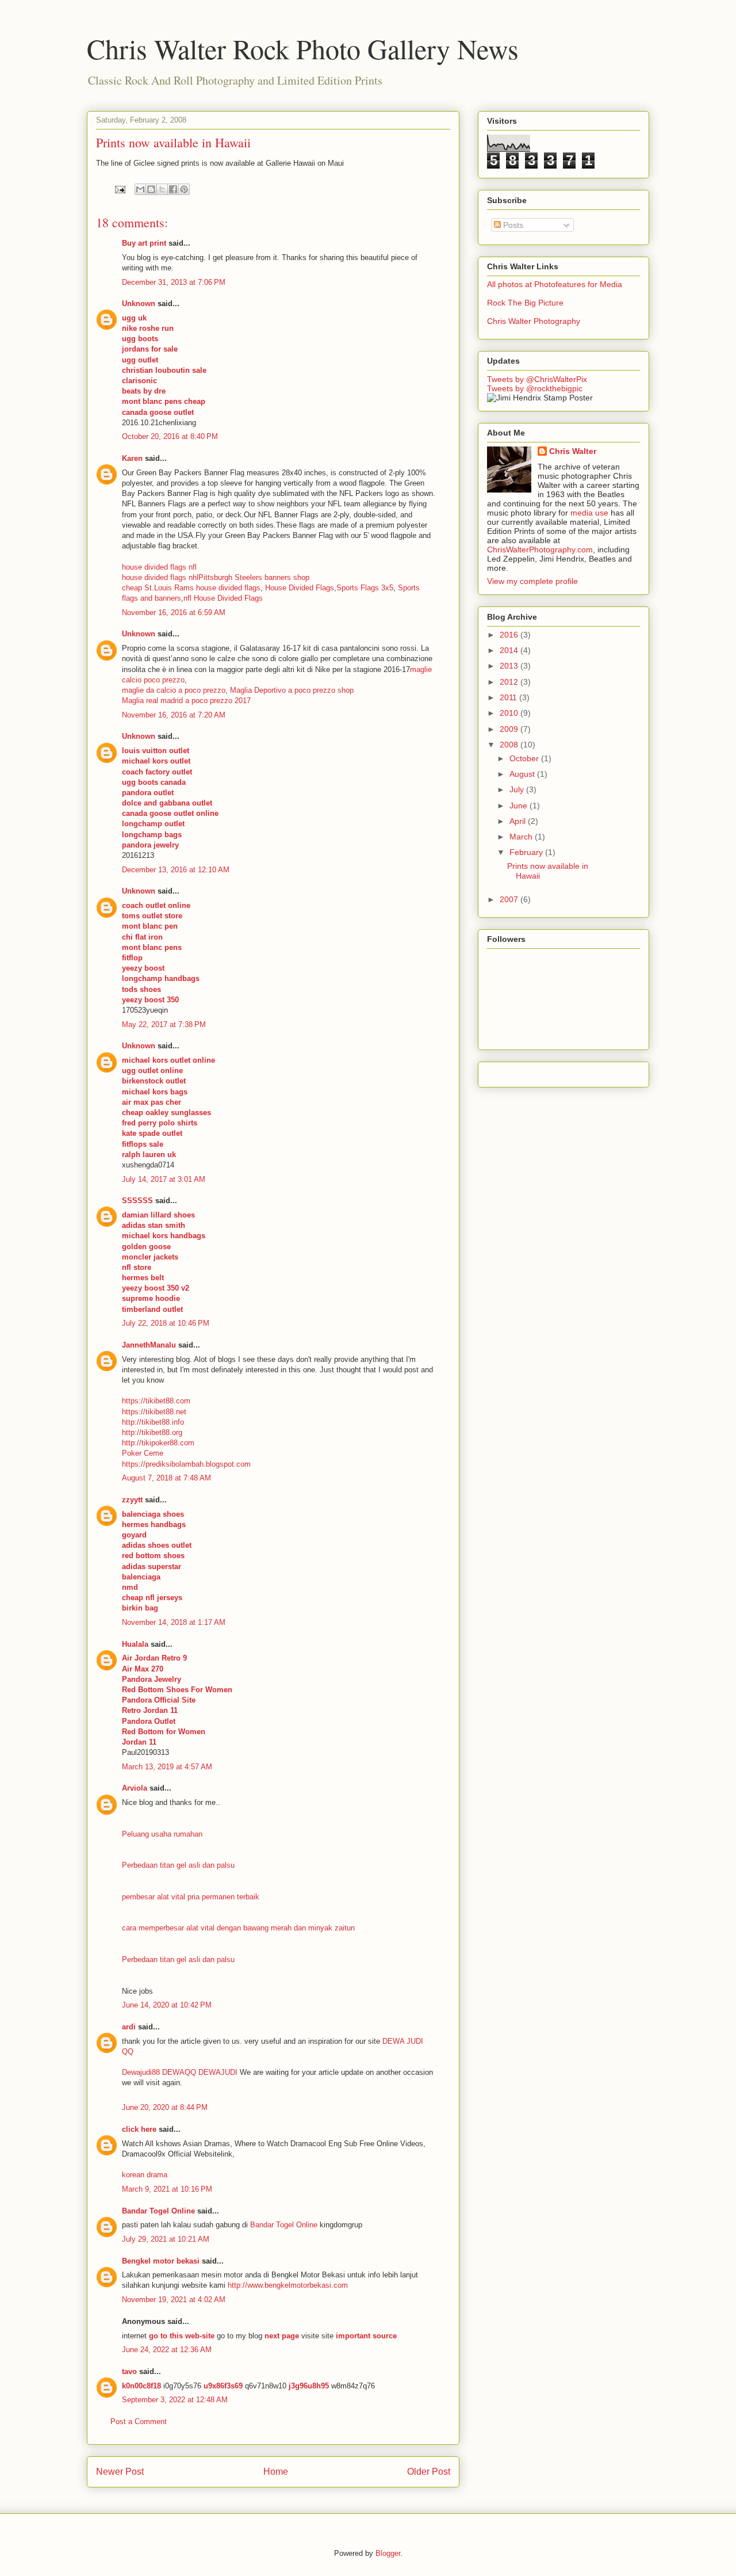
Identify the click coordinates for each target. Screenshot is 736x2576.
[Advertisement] (563, 1071)
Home (276, 2472)
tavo (129, 2371)
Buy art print (144, 243)
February (527, 852)
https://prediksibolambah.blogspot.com (186, 1464)
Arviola (135, 1788)
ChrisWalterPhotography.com (540, 549)
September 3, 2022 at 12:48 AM (175, 2400)
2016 (510, 635)
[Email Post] (119, 189)
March (522, 837)
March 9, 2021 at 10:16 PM (167, 2189)
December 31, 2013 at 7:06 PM (174, 282)
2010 (510, 713)
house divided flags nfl (159, 567)
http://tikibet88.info (153, 1422)
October (525, 758)
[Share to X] (162, 189)
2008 (510, 745)
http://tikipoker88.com (158, 1443)
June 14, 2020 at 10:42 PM (167, 2005)
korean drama (145, 2175)
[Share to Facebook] (173, 189)
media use (589, 513)
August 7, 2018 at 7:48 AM (166, 1478)
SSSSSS (137, 1201)
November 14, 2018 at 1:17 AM (174, 1622)
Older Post (429, 2472)
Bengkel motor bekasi (161, 2261)
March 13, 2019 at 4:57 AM (167, 1767)
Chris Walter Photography (534, 321)
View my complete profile (532, 581)
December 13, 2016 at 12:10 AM (176, 870)
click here (139, 2129)
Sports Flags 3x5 (365, 588)
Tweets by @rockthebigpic (535, 388)
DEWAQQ (179, 2072)
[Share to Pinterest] (184, 189)
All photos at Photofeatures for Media (555, 284)
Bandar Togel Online (158, 2211)
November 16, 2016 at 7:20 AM (174, 715)
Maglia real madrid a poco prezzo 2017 (186, 701)
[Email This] (140, 189)
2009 (510, 729)
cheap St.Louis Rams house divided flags (191, 588)
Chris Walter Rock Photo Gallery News (303, 48)
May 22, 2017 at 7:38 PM (164, 1024)
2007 (510, 899)
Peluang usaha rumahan (162, 1834)
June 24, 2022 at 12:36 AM (167, 2350)
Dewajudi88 (141, 2072)
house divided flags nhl (160, 577)
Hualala (135, 1644)
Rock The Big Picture (525, 303)
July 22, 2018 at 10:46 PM (166, 1323)
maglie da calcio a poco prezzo (174, 690)
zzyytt (132, 1500)
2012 (510, 682)
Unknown (139, 304)
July (518, 789)
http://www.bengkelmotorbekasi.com (288, 2285)
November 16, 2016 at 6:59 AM (174, 612)
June (520, 806)
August (523, 774)
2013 (510, 666)
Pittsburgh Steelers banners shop (254, 577)
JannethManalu (149, 1345)
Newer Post (120, 2472)
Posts (512, 225)
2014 (510, 650)
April (519, 821)
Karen (132, 458)
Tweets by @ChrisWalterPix (537, 379)
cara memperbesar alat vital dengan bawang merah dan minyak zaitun (238, 1928)
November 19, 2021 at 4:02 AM (174, 2300)
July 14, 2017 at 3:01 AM (164, 1179)
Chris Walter (573, 451)
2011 (509, 697)
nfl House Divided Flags (223, 598)
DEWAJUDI (218, 2072)
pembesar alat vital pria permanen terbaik (191, 1897)
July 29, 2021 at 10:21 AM (166, 2239)
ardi (129, 2027)
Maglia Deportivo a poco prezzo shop (292, 690)
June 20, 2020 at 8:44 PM (165, 2107)
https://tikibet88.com (156, 1401)
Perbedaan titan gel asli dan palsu (178, 1865)
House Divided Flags (300, 588)
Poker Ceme (143, 1453)
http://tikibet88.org (152, 1432)
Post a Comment (139, 2422)
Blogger (388, 2553)
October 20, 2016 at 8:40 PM (170, 436)
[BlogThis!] (151, 189)
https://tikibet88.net (154, 1412)
